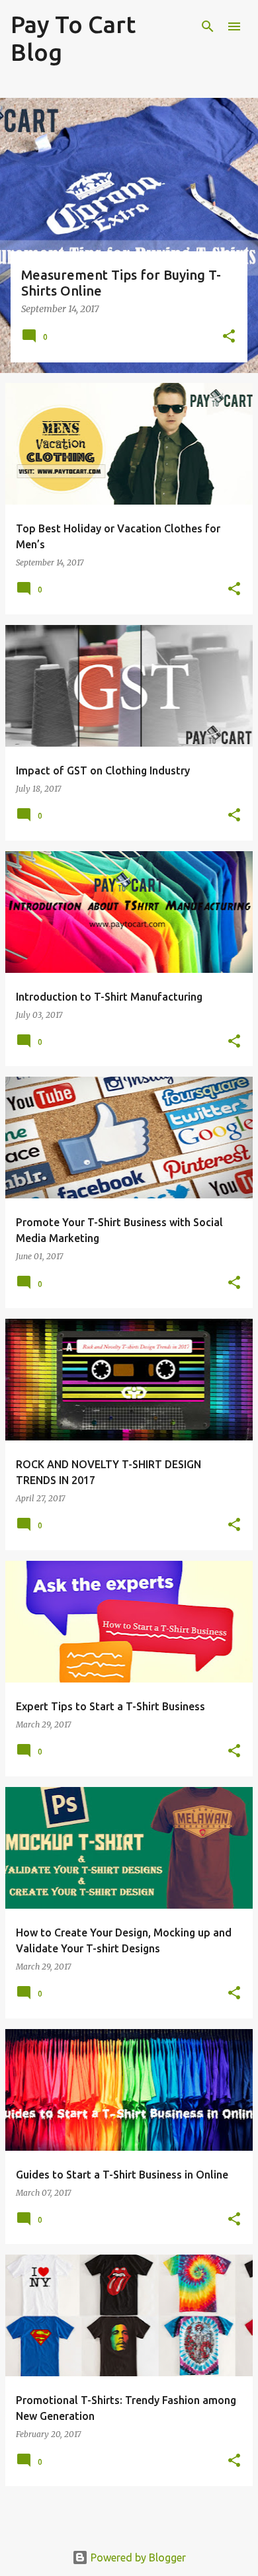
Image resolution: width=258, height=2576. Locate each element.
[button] (229, 337)
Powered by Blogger (137, 2557)
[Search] (208, 26)
